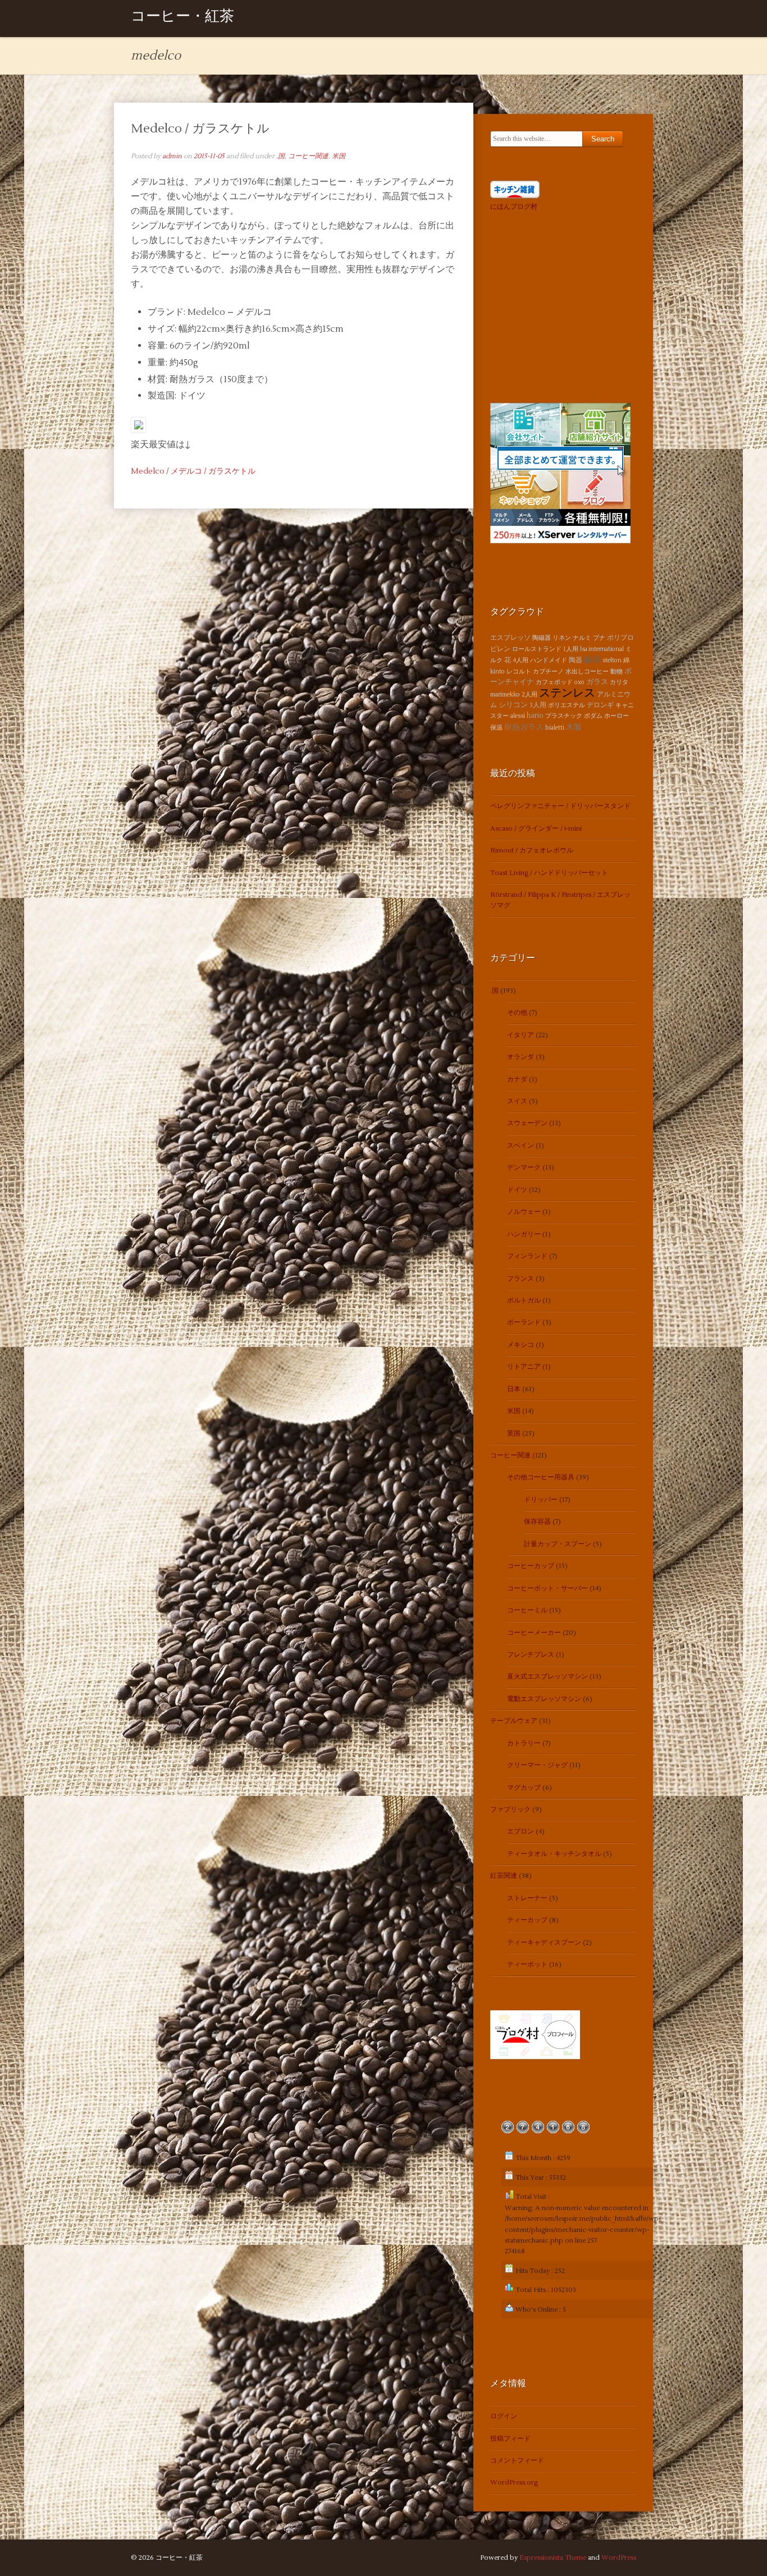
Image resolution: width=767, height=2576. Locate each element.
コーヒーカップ (531, 1566)
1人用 (571, 649)
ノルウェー (524, 1212)
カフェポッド (554, 682)
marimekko (505, 695)
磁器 (592, 659)
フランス (521, 1279)
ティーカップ (527, 1920)
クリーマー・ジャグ (537, 1765)
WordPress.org (514, 2483)
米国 (339, 156)
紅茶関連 (504, 1876)
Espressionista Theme (553, 2558)
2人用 (529, 695)
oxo (579, 682)
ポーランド (524, 1323)
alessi (518, 716)
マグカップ (524, 1788)
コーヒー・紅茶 (182, 18)
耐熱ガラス (524, 727)
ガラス (597, 682)
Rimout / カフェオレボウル (532, 851)
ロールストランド (537, 649)
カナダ (517, 1080)
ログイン (504, 2416)
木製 (574, 727)
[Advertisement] (560, 305)
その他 (517, 1013)
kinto (497, 671)
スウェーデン (527, 1123)
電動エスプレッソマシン (544, 1699)
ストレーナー (527, 1898)
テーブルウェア (514, 1721)
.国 (280, 156)
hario (535, 716)
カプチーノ (548, 671)
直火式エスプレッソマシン (547, 1677)
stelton (612, 660)
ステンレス (567, 693)
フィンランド (527, 1256)
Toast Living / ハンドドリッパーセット (549, 873)
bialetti (555, 728)
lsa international (602, 649)
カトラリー (524, 1743)
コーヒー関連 (308, 156)
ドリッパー (541, 1500)
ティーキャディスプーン (544, 1943)
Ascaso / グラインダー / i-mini (536, 829)
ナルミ (582, 638)
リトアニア (524, 1367)
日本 (514, 1389)
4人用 (521, 660)
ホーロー (617, 716)
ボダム (593, 716)
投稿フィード (510, 2439)
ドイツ (517, 1190)
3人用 (538, 705)
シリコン (513, 705)
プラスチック (564, 716)
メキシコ (521, 1345)
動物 (617, 671)
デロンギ (600, 705)
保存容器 (537, 1522)
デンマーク (524, 1168)
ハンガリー (524, 1234)
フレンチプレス (531, 1655)
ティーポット (527, 1965)
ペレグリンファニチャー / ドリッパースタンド (560, 806)
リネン (562, 638)
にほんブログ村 (514, 207)
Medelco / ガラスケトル (200, 129)
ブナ (599, 638)
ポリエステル (567, 705)
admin (172, 156)
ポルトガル (524, 1301)
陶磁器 (542, 638)
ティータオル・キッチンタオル (554, 1854)
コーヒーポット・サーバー (547, 1589)
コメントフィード (517, 2461)
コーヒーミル (527, 1610)
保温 (496, 728)
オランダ (521, 1057)
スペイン (521, 1146)
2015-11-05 (209, 156)
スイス (517, 1101)
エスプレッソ (510, 638)
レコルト (519, 671)
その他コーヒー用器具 (541, 1477)
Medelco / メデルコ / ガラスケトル (193, 471)
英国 (514, 1434)
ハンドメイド (549, 660)
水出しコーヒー (587, 671)
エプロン (521, 1832)
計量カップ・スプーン (558, 1544)
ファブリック (510, 1810)
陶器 (576, 660)
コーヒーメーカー (534, 1633)
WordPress (619, 2558)
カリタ (619, 682)
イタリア (521, 1035)
